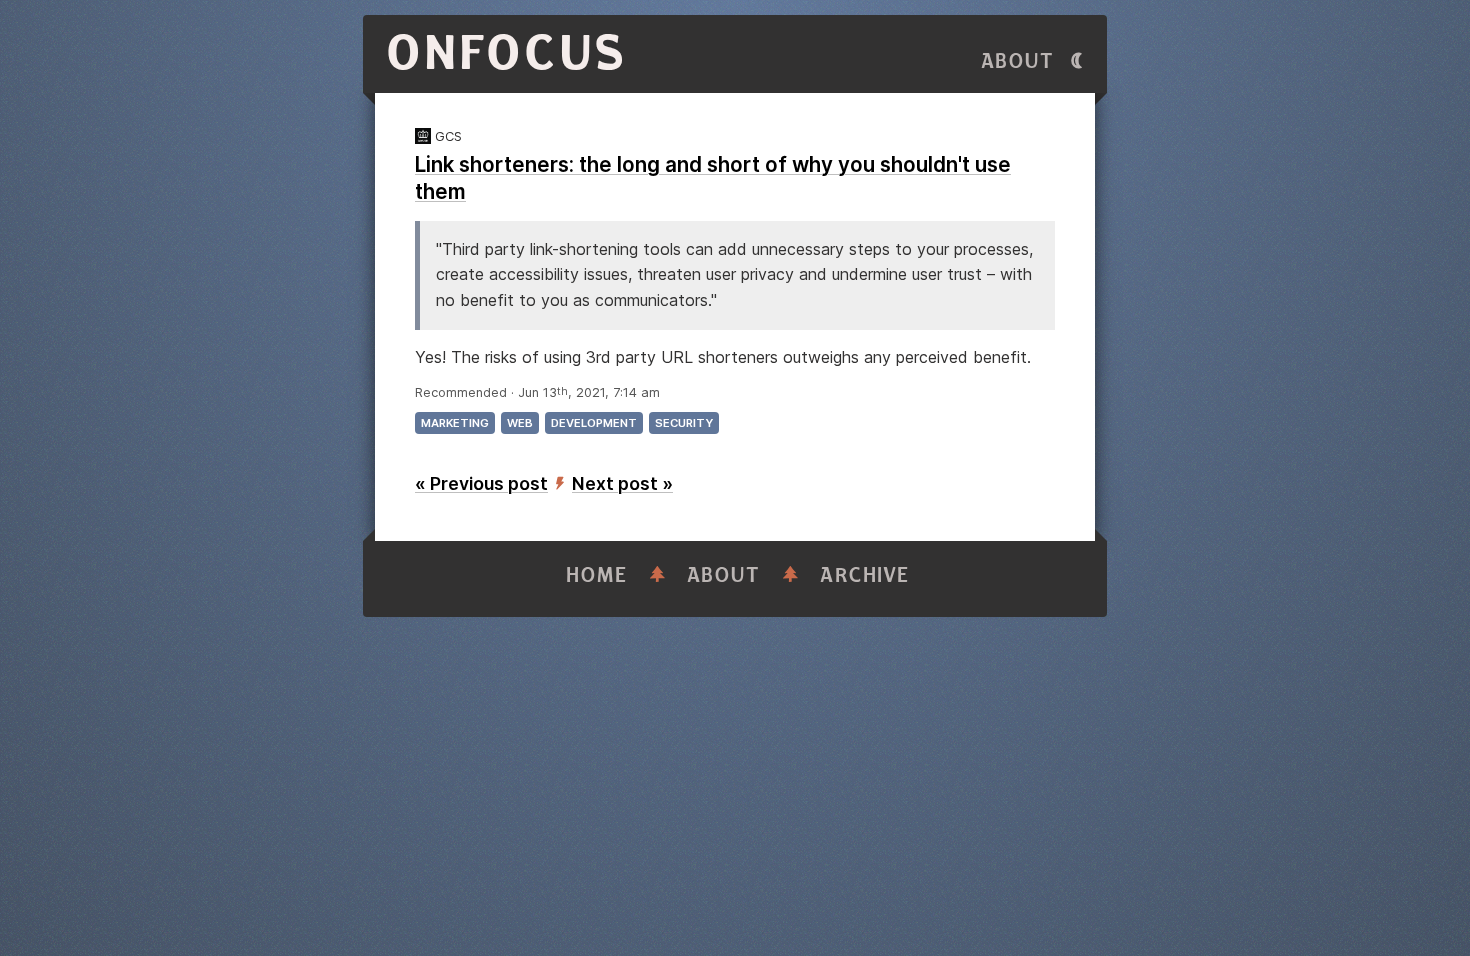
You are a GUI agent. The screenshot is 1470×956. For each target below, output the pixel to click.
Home (597, 575)
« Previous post (481, 483)
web (520, 423)
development (594, 423)
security (684, 423)
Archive (865, 575)
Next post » (622, 483)
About (1018, 61)
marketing (455, 423)
